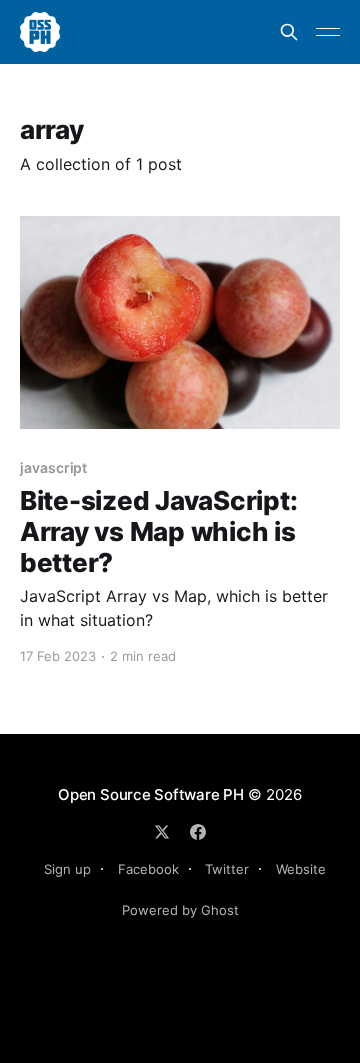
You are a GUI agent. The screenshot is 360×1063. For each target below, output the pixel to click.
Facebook (148, 869)
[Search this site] (289, 32)
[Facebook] (198, 832)
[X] (162, 832)
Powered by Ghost (180, 910)
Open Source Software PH (151, 794)
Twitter (227, 869)
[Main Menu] (328, 32)
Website (301, 869)
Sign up (67, 869)
